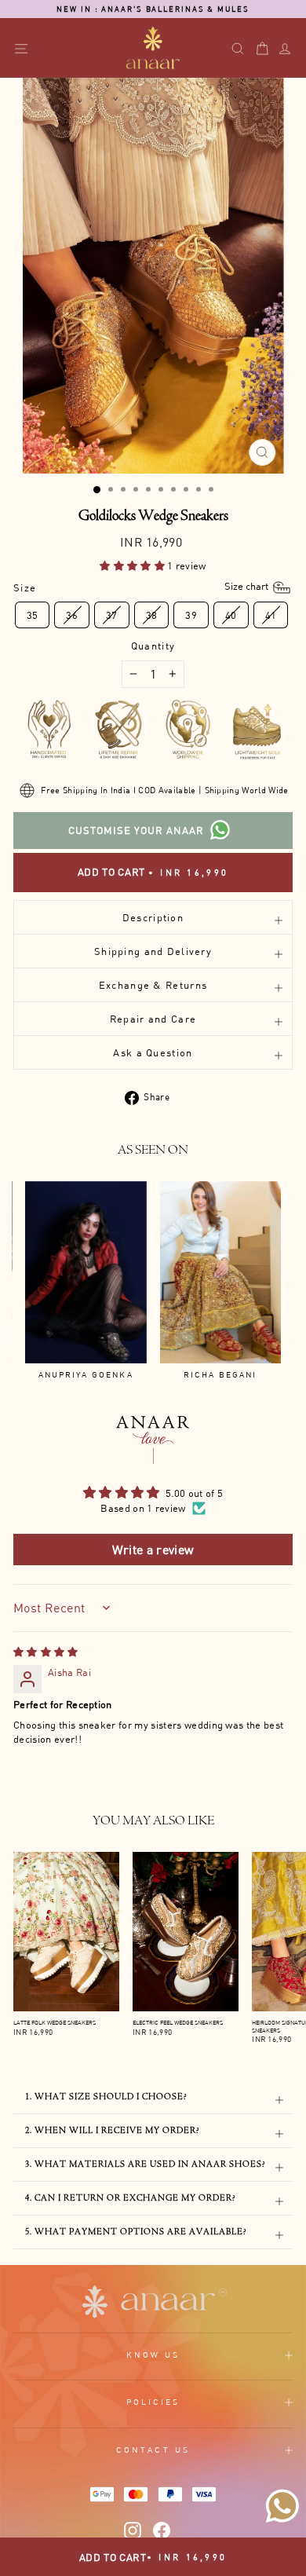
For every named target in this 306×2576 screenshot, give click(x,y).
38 (152, 615)
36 (72, 615)
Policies (153, 2402)
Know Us (153, 2355)
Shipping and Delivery (153, 951)
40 (231, 615)
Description (153, 917)
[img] (46, 1652)
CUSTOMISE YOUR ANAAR (136, 830)
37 (112, 615)
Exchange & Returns (153, 985)
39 (191, 615)
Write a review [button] (153, 1550)
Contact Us (153, 2450)
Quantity (153, 646)
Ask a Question (153, 1052)
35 (33, 615)
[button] (133, 565)
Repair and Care (153, 1019)
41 (271, 615)
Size (142, 587)
